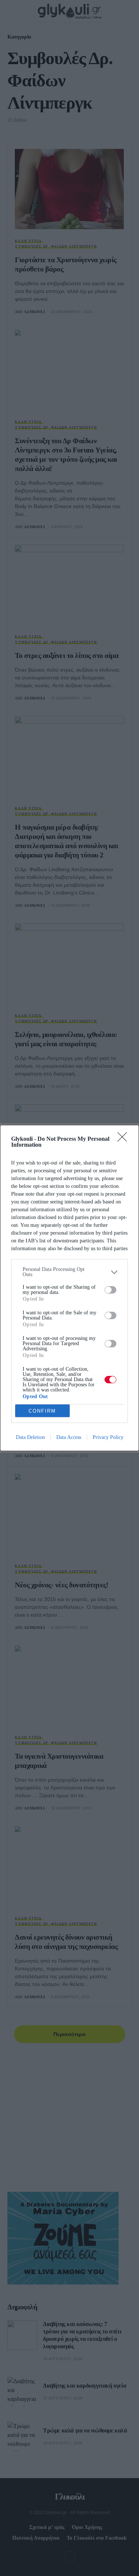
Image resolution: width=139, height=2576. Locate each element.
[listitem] (69, 1272)
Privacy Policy (108, 1437)
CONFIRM (42, 1411)
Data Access (69, 1437)
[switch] (110, 1290)
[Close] (125, 1139)
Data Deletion (30, 1437)
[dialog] (69, 1288)
